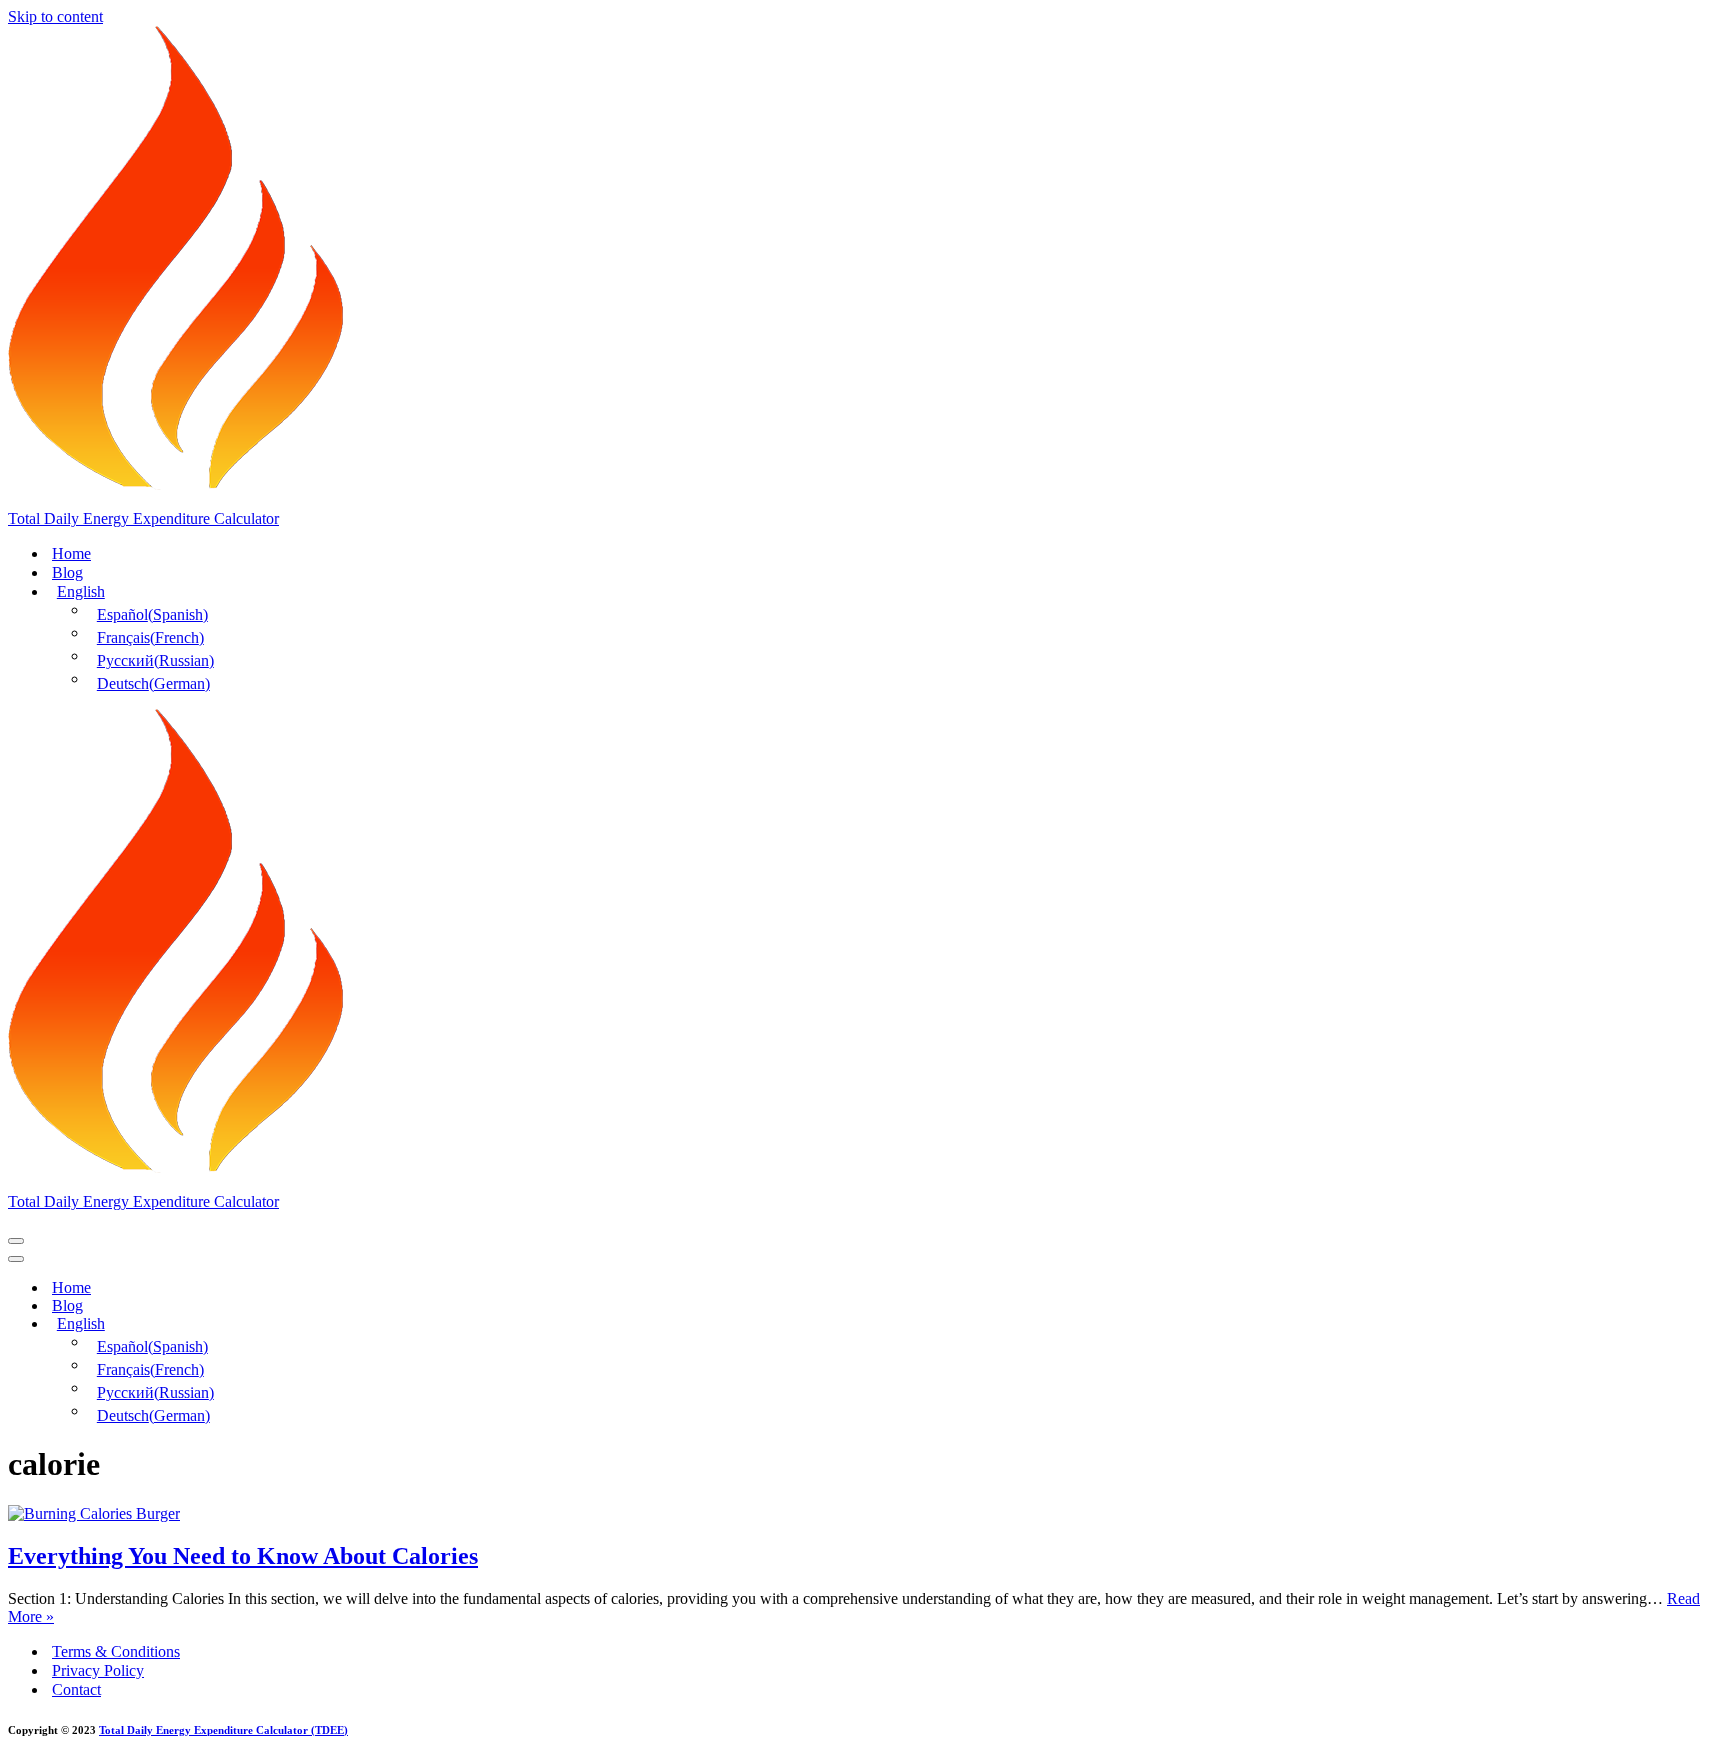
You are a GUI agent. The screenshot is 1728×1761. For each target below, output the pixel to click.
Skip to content (55, 16)
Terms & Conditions (116, 1651)
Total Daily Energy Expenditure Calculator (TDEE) (223, 1730)
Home (71, 553)
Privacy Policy (98, 1670)
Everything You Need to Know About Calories (243, 1556)
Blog (67, 572)
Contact (76, 1689)
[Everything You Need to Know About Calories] (94, 1513)
